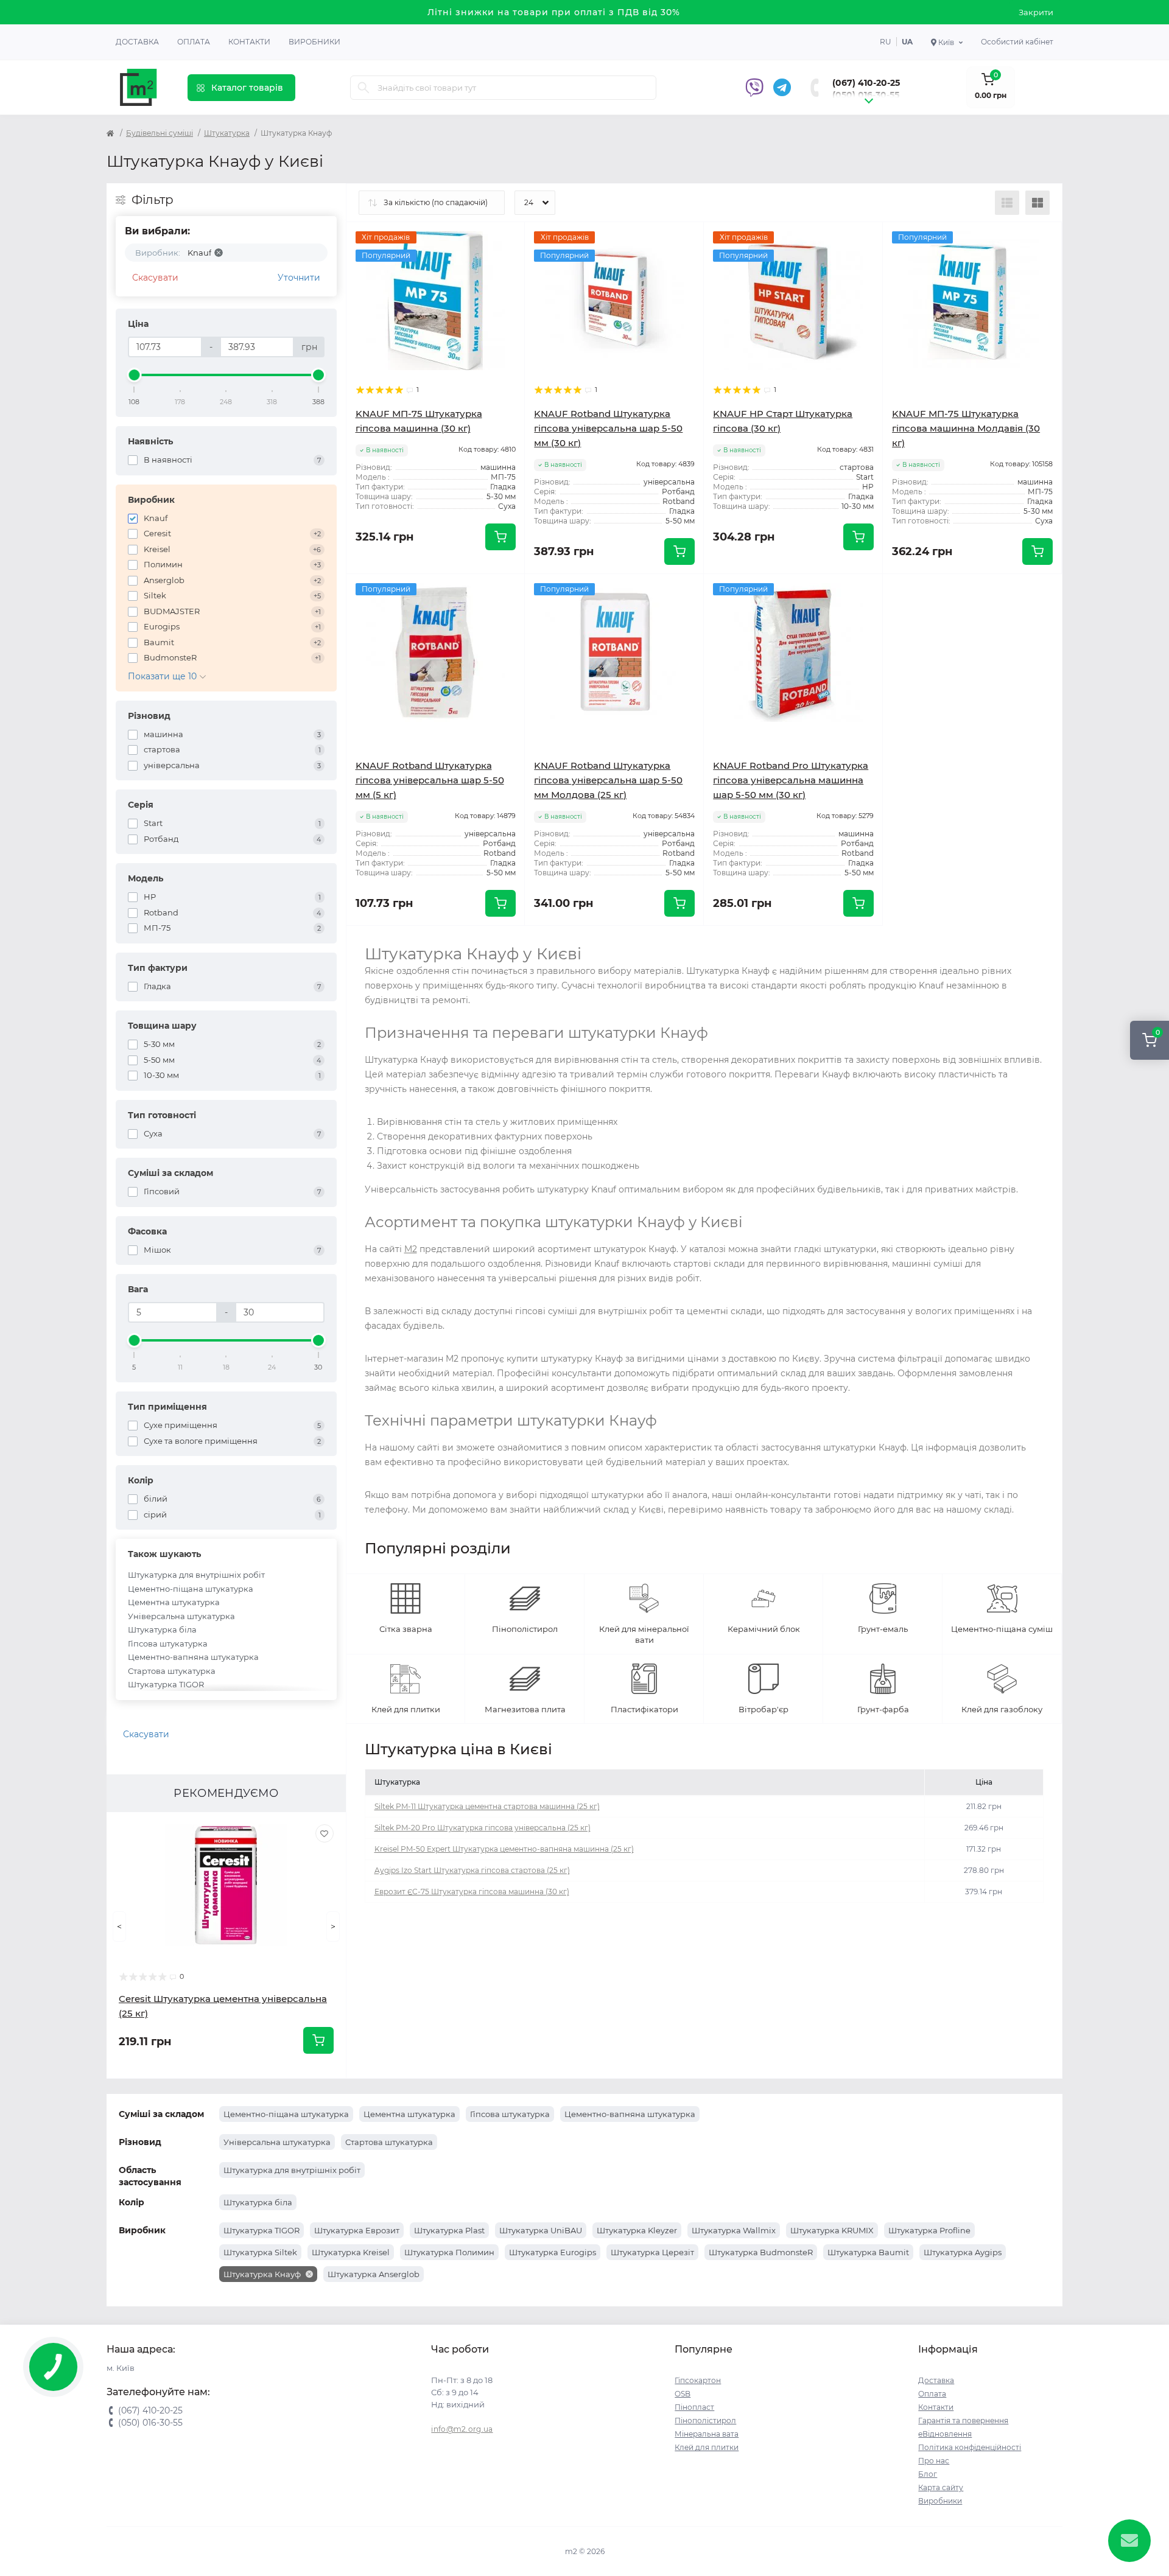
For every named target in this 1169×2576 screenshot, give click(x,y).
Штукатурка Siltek (260, 2252)
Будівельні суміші (160, 133)
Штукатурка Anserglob (374, 2274)
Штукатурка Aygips (963, 2252)
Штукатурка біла (162, 1629)
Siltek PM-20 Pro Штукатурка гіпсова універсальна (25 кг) (483, 1828)
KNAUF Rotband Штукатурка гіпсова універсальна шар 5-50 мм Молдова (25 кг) (608, 780)
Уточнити (299, 278)
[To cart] (318, 2040)
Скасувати (155, 278)
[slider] (135, 375)
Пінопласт (694, 2407)
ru (886, 42)
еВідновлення (945, 2434)
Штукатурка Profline (929, 2230)
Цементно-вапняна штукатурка (193, 1657)
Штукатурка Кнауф (263, 2274)
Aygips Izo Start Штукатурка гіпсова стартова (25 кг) (472, 1870)
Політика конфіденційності (970, 2447)
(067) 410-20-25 (866, 83)
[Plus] (1026, 592)
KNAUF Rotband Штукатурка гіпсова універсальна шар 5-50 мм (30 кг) (608, 428)
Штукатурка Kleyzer (637, 2230)
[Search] (363, 88)
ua (907, 42)
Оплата (194, 42)
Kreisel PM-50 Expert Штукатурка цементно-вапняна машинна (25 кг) (504, 1849)
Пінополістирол (705, 2420)
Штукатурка (227, 133)
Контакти (249, 42)
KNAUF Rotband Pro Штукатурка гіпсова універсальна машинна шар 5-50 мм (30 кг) (791, 780)
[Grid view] (1037, 203)
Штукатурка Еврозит (357, 2230)
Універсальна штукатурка (181, 1616)
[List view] (1007, 203)
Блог (928, 2474)
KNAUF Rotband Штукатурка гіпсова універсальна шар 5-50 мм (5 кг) (430, 780)
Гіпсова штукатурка (168, 1643)
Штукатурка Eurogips (553, 2252)
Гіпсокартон (698, 2380)
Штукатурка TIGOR (166, 1684)
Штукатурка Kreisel (351, 2252)
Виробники (314, 42)
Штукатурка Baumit (868, 2252)
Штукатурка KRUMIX (832, 2230)
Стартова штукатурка (172, 1671)
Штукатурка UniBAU (541, 2230)
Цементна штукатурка (174, 1602)
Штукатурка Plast (449, 2230)
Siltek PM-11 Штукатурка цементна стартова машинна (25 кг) (487, 1806)
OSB (683, 2394)
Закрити (1036, 12)
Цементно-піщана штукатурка (191, 1589)
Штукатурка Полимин (449, 2252)
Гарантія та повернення (963, 2420)
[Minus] (918, 592)
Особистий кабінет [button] (1017, 42)
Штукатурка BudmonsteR (761, 2252)
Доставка (137, 42)
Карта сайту (941, 2487)
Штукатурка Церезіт (652, 2252)
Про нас (934, 2461)
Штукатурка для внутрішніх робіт (196, 1575)
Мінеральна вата (707, 2434)
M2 (411, 1249)
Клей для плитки (707, 2447)
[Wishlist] (325, 1833)
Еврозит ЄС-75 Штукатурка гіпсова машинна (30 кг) (472, 1892)
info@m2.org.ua (462, 2429)
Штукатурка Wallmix (734, 2230)
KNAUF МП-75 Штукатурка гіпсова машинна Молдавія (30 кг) (966, 428)
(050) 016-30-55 (866, 95)
